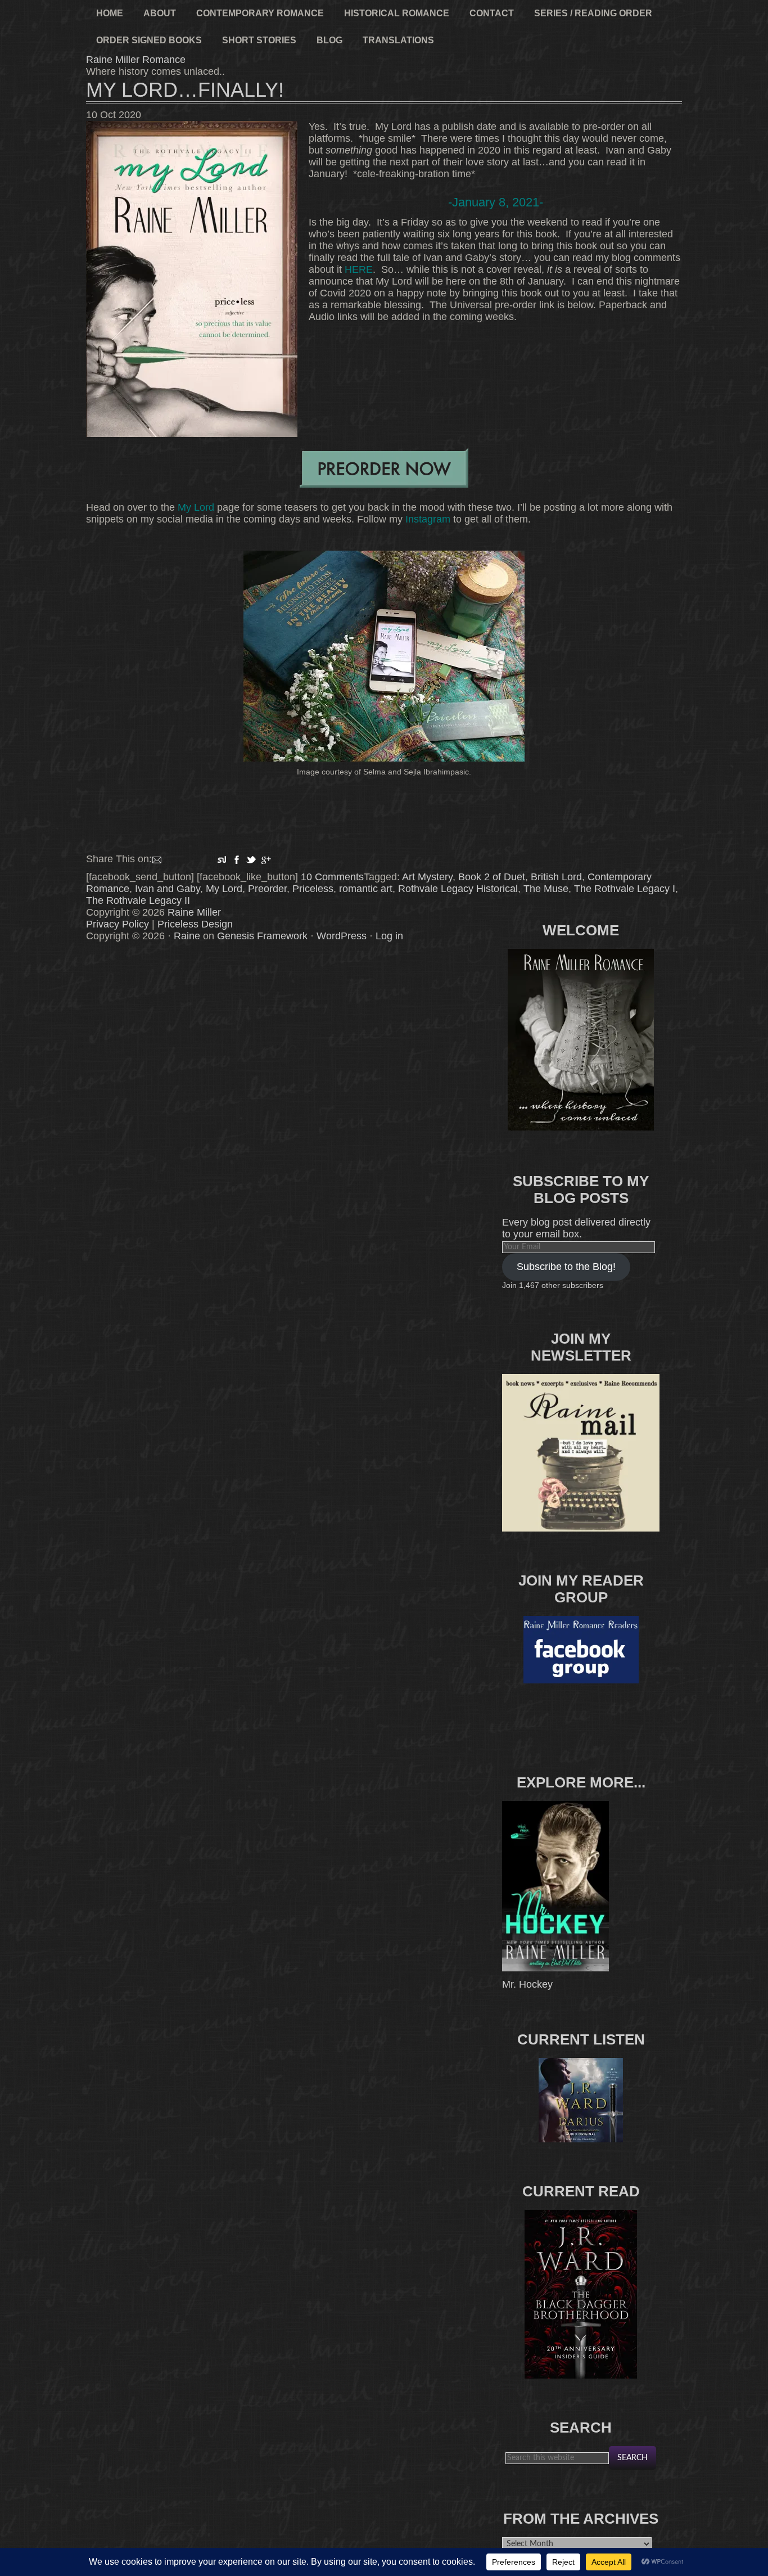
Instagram (428, 519)
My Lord (196, 507)
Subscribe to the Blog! (566, 1267)
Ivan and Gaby (168, 889)
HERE (359, 269)
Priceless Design (195, 924)
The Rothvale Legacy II (138, 900)
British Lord (556, 877)
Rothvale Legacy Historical (458, 889)
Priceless (313, 889)
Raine (187, 936)
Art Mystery (427, 877)
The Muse (546, 889)
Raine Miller (194, 912)
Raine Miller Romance (136, 60)
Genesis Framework (262, 936)
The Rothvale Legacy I (625, 889)
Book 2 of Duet (492, 877)
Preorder (267, 889)
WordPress (342, 936)
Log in (389, 936)
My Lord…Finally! (185, 90)
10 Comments (332, 877)
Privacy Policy (118, 924)
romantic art (366, 889)
